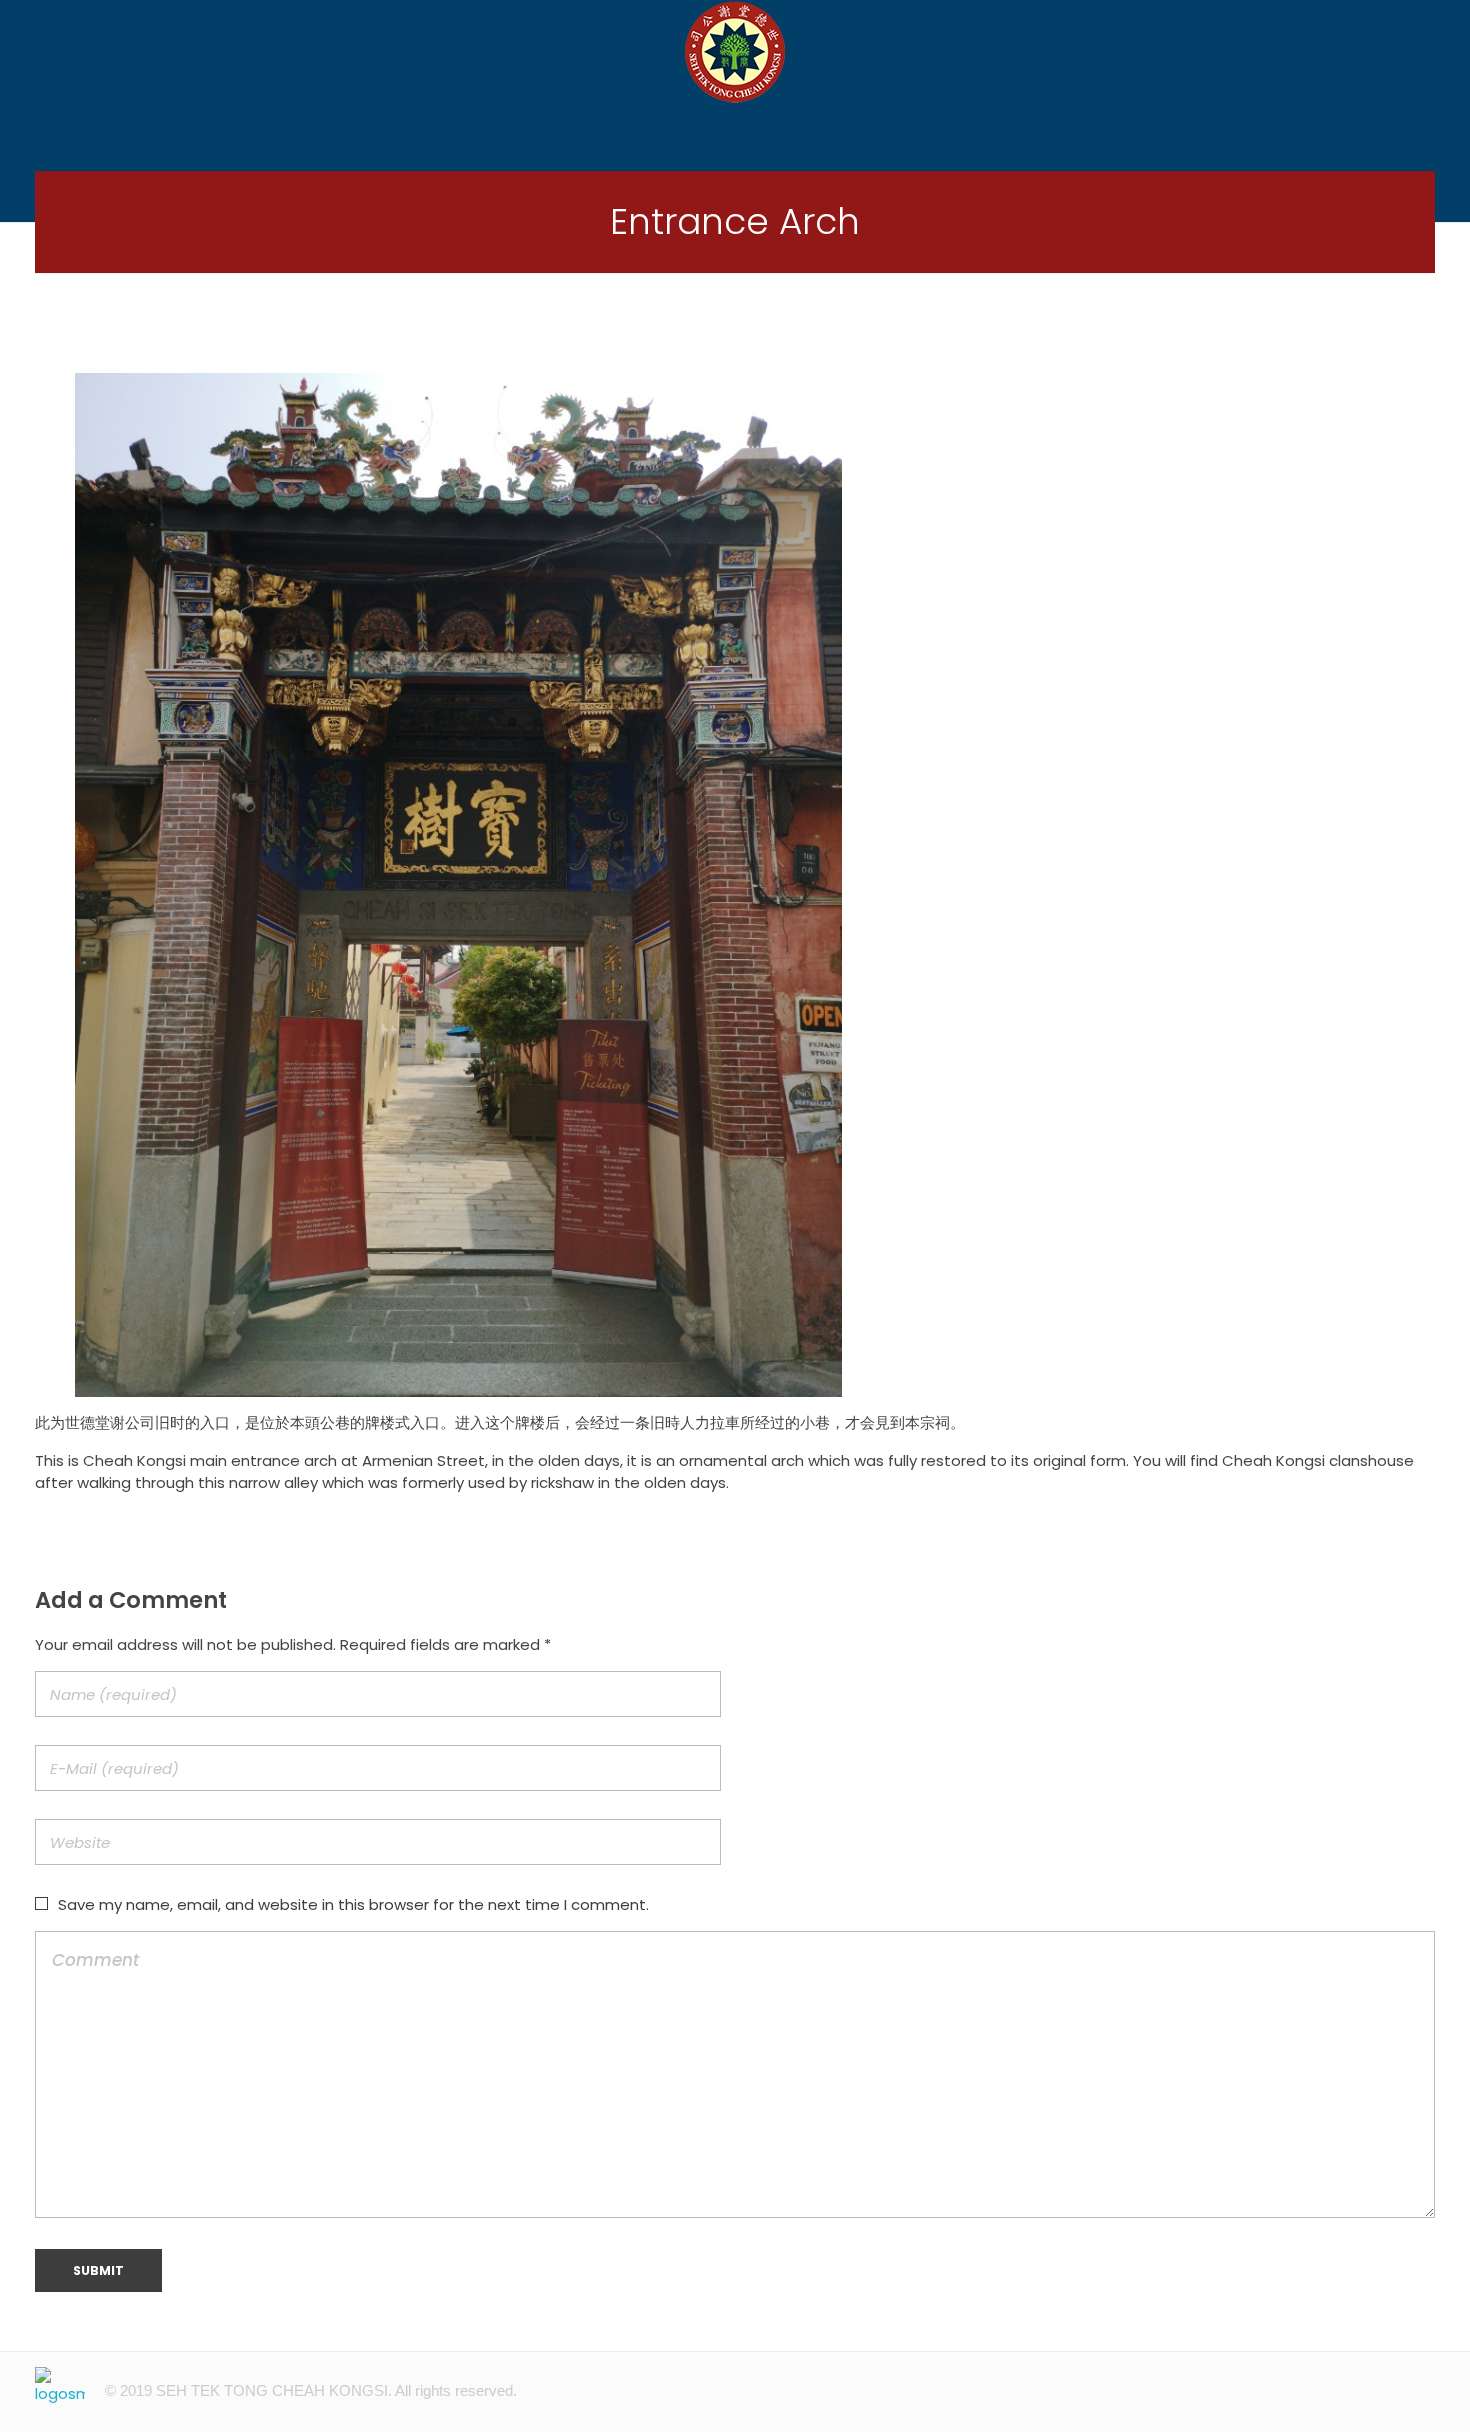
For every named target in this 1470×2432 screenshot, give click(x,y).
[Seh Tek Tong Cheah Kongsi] (735, 51)
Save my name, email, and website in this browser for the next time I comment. (353, 1904)
